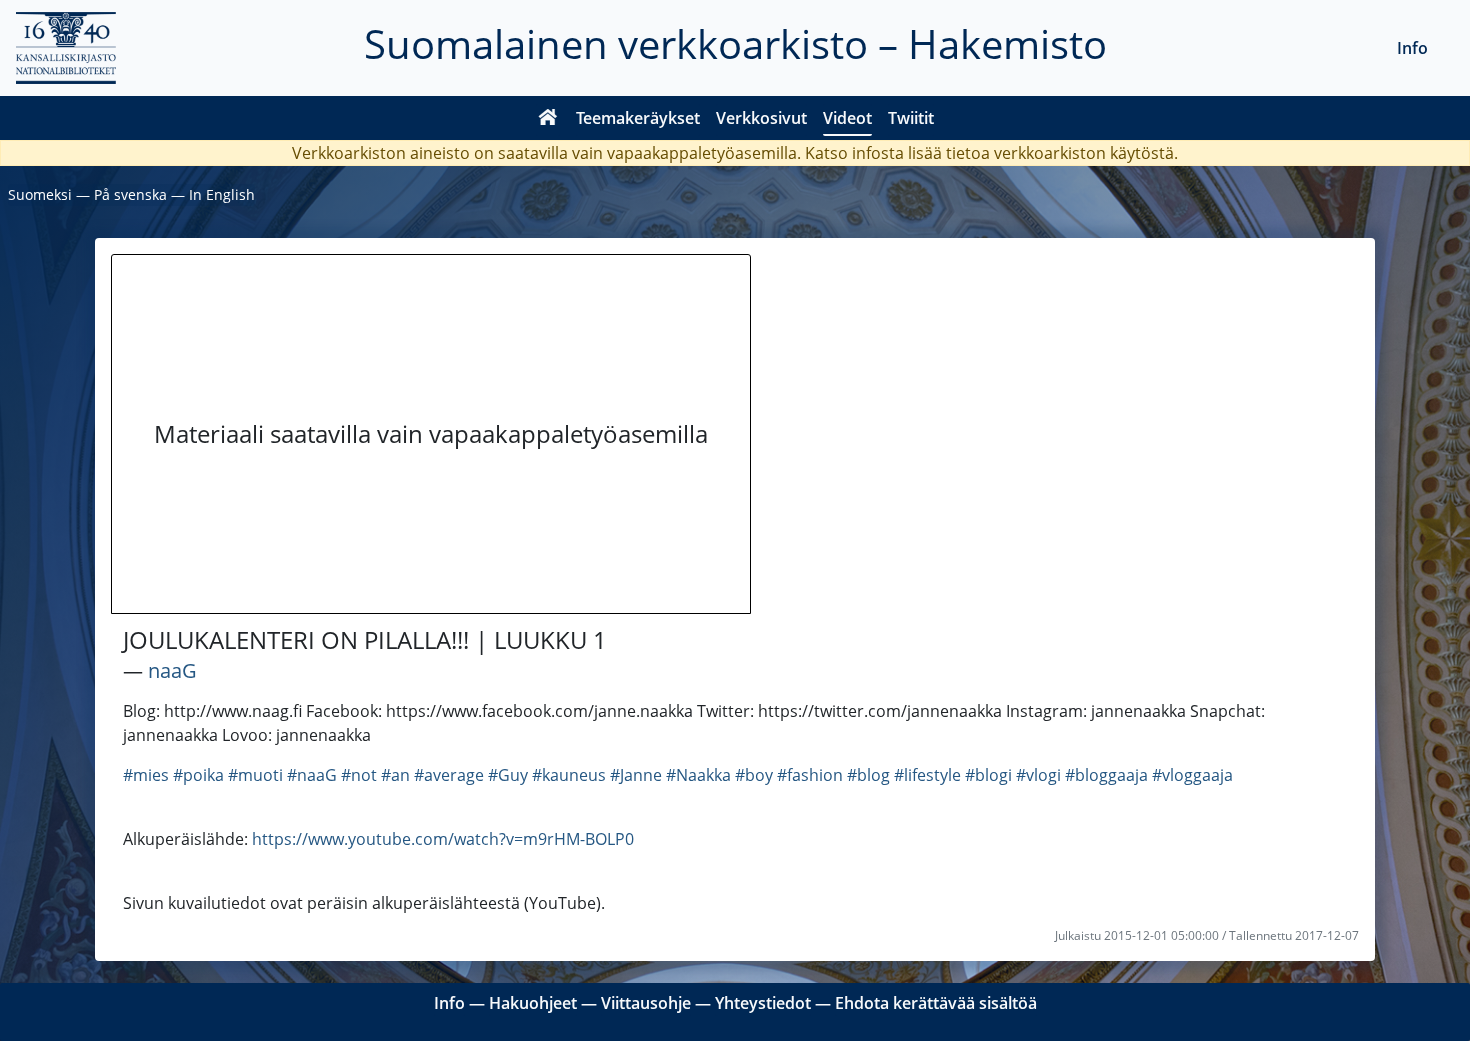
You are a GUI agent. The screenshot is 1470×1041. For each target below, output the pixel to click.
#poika (198, 775)
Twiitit (911, 118)
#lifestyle (927, 775)
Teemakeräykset (638, 118)
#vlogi (1038, 775)
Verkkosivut (761, 118)
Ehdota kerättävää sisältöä (936, 1003)
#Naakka (698, 775)
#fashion (810, 775)
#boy (754, 775)
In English (222, 194)
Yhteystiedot (763, 1003)
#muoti (255, 775)
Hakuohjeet (533, 1003)
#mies (146, 775)
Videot (847, 118)
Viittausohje (646, 1003)
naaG (172, 670)
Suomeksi (40, 194)
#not (359, 775)
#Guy (508, 775)
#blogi (988, 775)
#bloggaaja (1106, 775)
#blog (868, 775)
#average (449, 775)
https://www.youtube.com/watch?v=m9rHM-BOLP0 (443, 839)
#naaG (312, 775)
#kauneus (569, 775)
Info (1412, 48)
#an (395, 775)
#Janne (636, 775)
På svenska (130, 194)
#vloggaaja (1192, 775)
